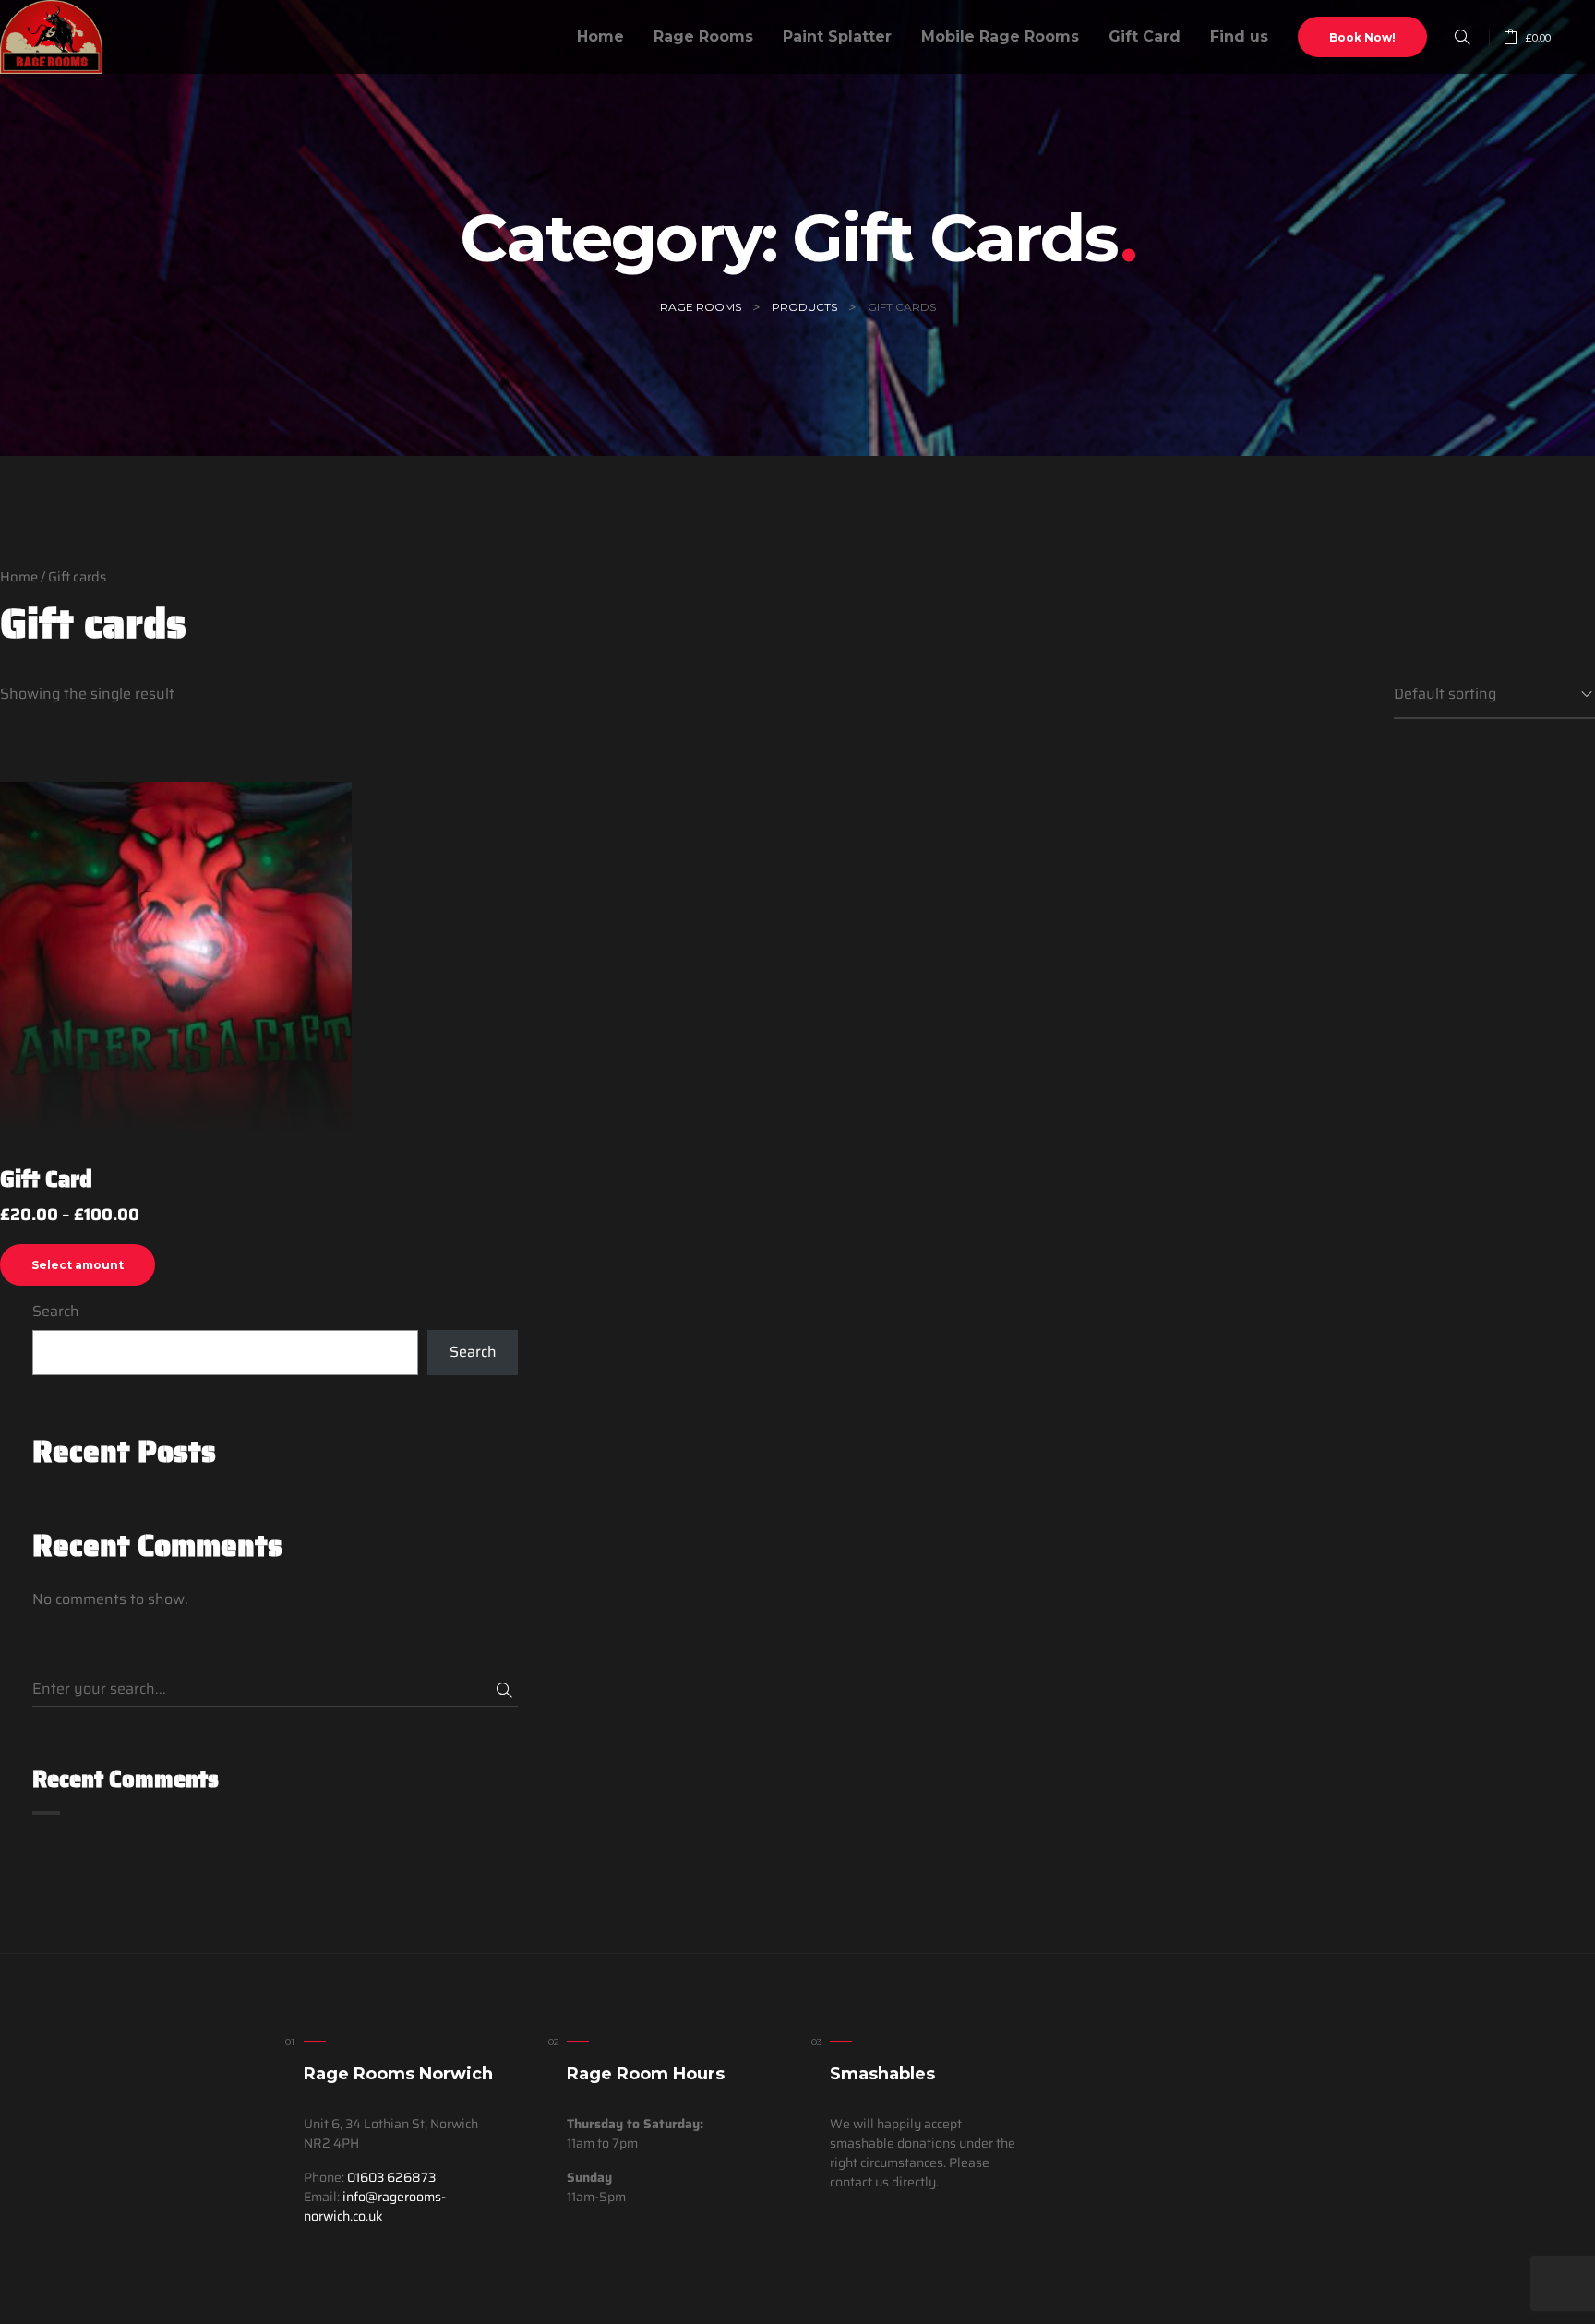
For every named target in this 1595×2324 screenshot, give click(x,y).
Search (56, 1312)
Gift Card (1145, 36)
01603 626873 (391, 2177)
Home (600, 36)
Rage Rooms (703, 36)
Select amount (78, 1265)
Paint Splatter (837, 36)
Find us (1239, 36)
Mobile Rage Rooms (1000, 36)
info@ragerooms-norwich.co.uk (375, 2206)
